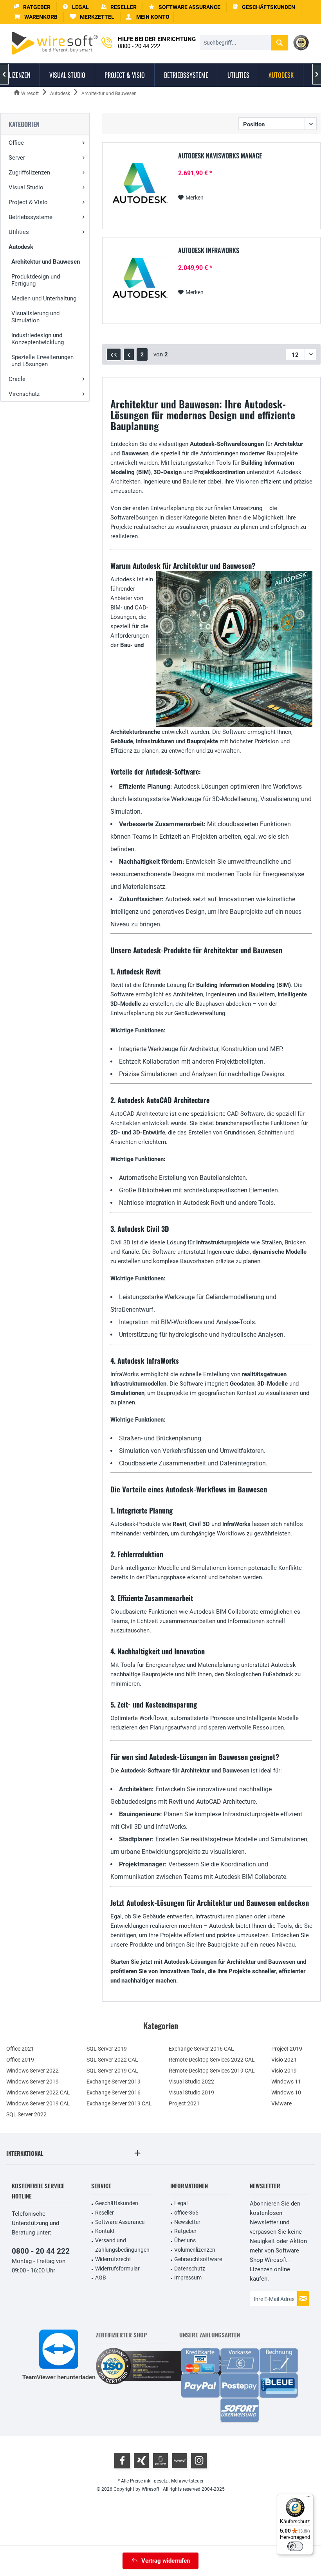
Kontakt (105, 2231)
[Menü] (308, 2499)
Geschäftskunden (117, 2203)
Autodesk (21, 247)
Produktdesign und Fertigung (36, 280)
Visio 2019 (284, 2071)
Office (16, 143)
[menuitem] (36, 17)
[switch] (295, 2546)
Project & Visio (28, 202)
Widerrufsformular (117, 2269)
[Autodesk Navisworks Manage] (139, 185)
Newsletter (187, 2222)
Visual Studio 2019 (191, 2092)
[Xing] (141, 2461)
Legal (181, 2203)
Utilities (19, 232)
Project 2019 (287, 2049)
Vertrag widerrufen (166, 2561)
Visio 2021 (284, 2060)
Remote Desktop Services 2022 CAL (212, 2060)
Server (17, 158)
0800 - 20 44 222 (41, 2251)
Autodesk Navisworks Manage (220, 156)
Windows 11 (286, 2082)
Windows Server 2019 (32, 2082)
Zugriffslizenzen (29, 173)
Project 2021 (184, 2103)
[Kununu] (180, 2461)
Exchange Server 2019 (114, 2082)
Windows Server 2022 (32, 2071)
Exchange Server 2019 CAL (119, 2103)
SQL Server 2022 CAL (112, 2060)
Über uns (185, 2240)
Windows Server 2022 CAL (38, 2092)
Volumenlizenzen (195, 2250)
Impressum (188, 2278)
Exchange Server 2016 (114, 2092)
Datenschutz (190, 2269)
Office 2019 (20, 2060)
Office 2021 (20, 2049)
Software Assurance (120, 2222)
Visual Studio (26, 187)
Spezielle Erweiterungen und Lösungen (42, 361)
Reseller (105, 2213)
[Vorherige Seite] (129, 354)
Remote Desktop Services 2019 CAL (212, 2071)
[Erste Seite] (114, 354)
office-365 (186, 2213)
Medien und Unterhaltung (44, 298)
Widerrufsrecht (113, 2259)
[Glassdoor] (160, 2461)
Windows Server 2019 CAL (38, 2103)
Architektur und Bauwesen (46, 262)
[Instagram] (199, 2461)
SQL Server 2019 (107, 2049)
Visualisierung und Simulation (35, 317)
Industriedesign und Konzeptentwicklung (38, 339)
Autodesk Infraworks (209, 251)
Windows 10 (286, 2092)
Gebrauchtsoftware (198, 2259)
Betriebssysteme (31, 217)
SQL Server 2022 (26, 2114)
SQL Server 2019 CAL (112, 2071)
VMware (281, 2103)
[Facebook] (122, 2461)
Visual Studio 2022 (191, 2082)
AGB (101, 2278)
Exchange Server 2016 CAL (201, 2049)
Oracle (17, 379)
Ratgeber (185, 2231)
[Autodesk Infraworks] (139, 280)
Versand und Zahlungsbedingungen (122, 2245)
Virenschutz (24, 394)
